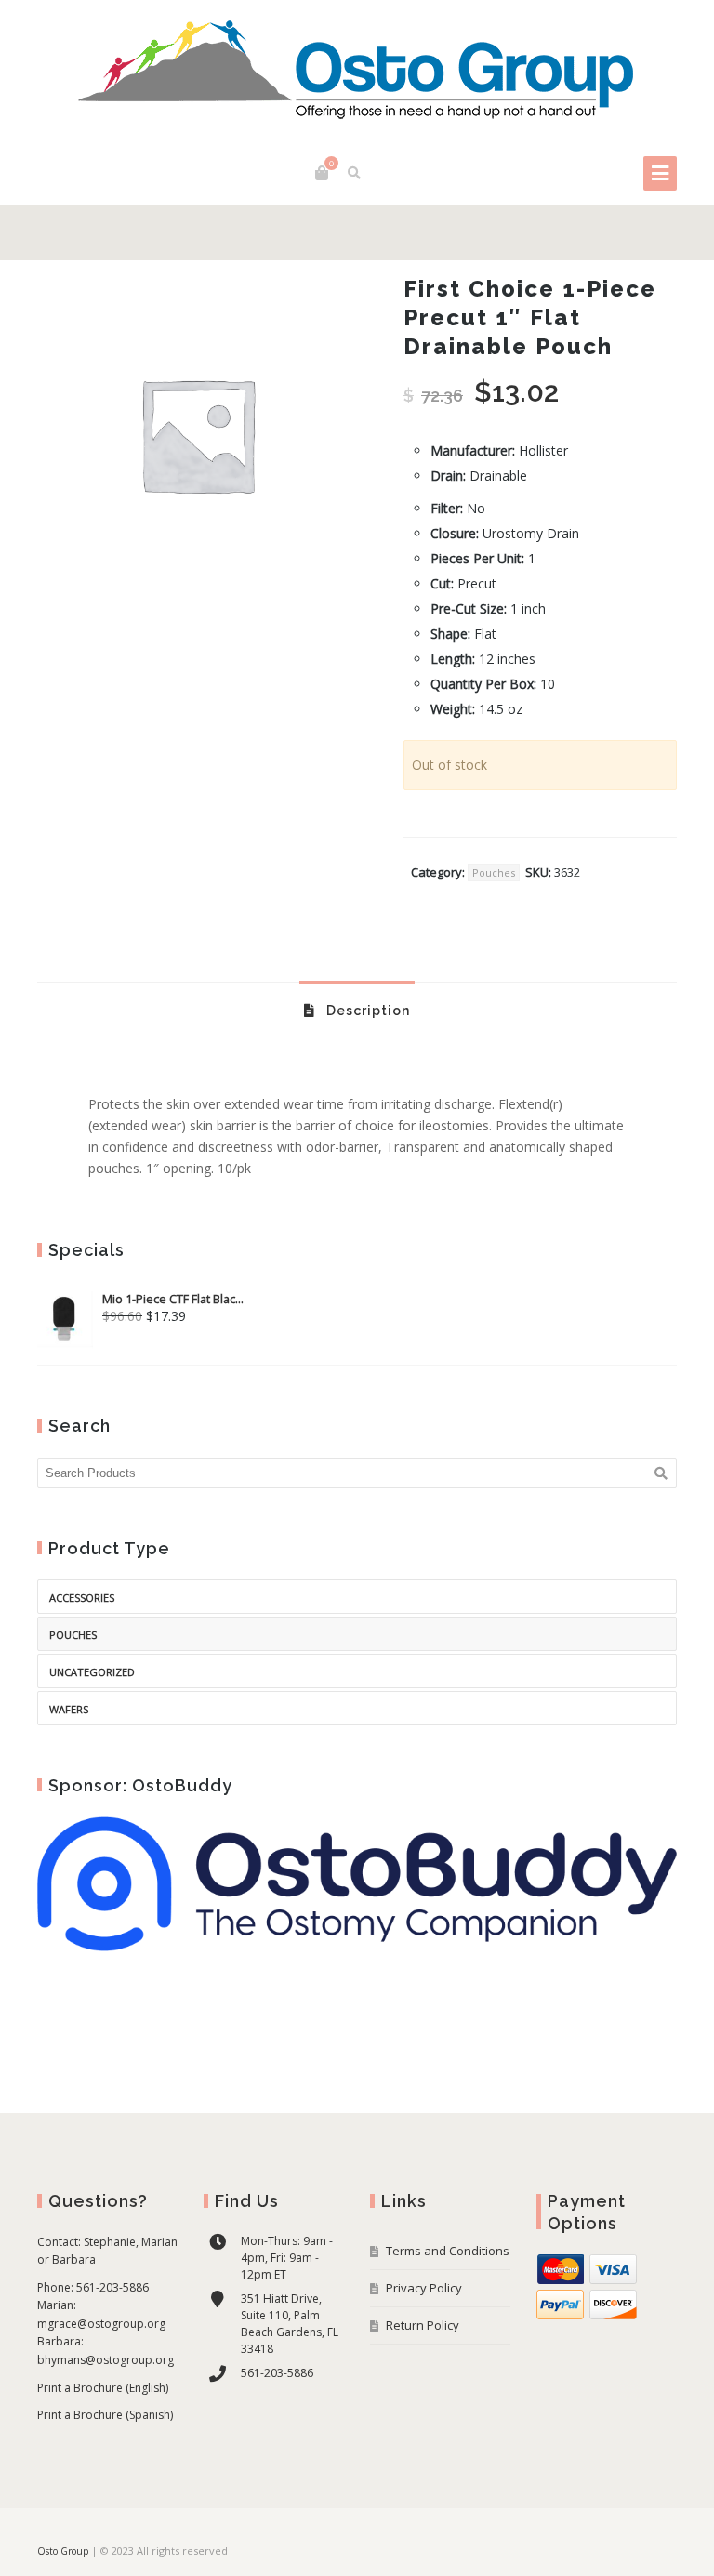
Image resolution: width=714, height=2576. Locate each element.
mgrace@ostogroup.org (101, 2324)
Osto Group (63, 2551)
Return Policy (423, 2325)
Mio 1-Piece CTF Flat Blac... (173, 1299)
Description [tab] (366, 1011)
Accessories (82, 1598)
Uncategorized (92, 1672)
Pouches (494, 872)
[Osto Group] (357, 73)
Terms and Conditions (448, 2251)
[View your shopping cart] (322, 173)
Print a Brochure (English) (103, 2388)
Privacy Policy (424, 2288)
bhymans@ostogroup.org (106, 2360)
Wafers (69, 1709)
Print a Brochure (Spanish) (105, 2415)
